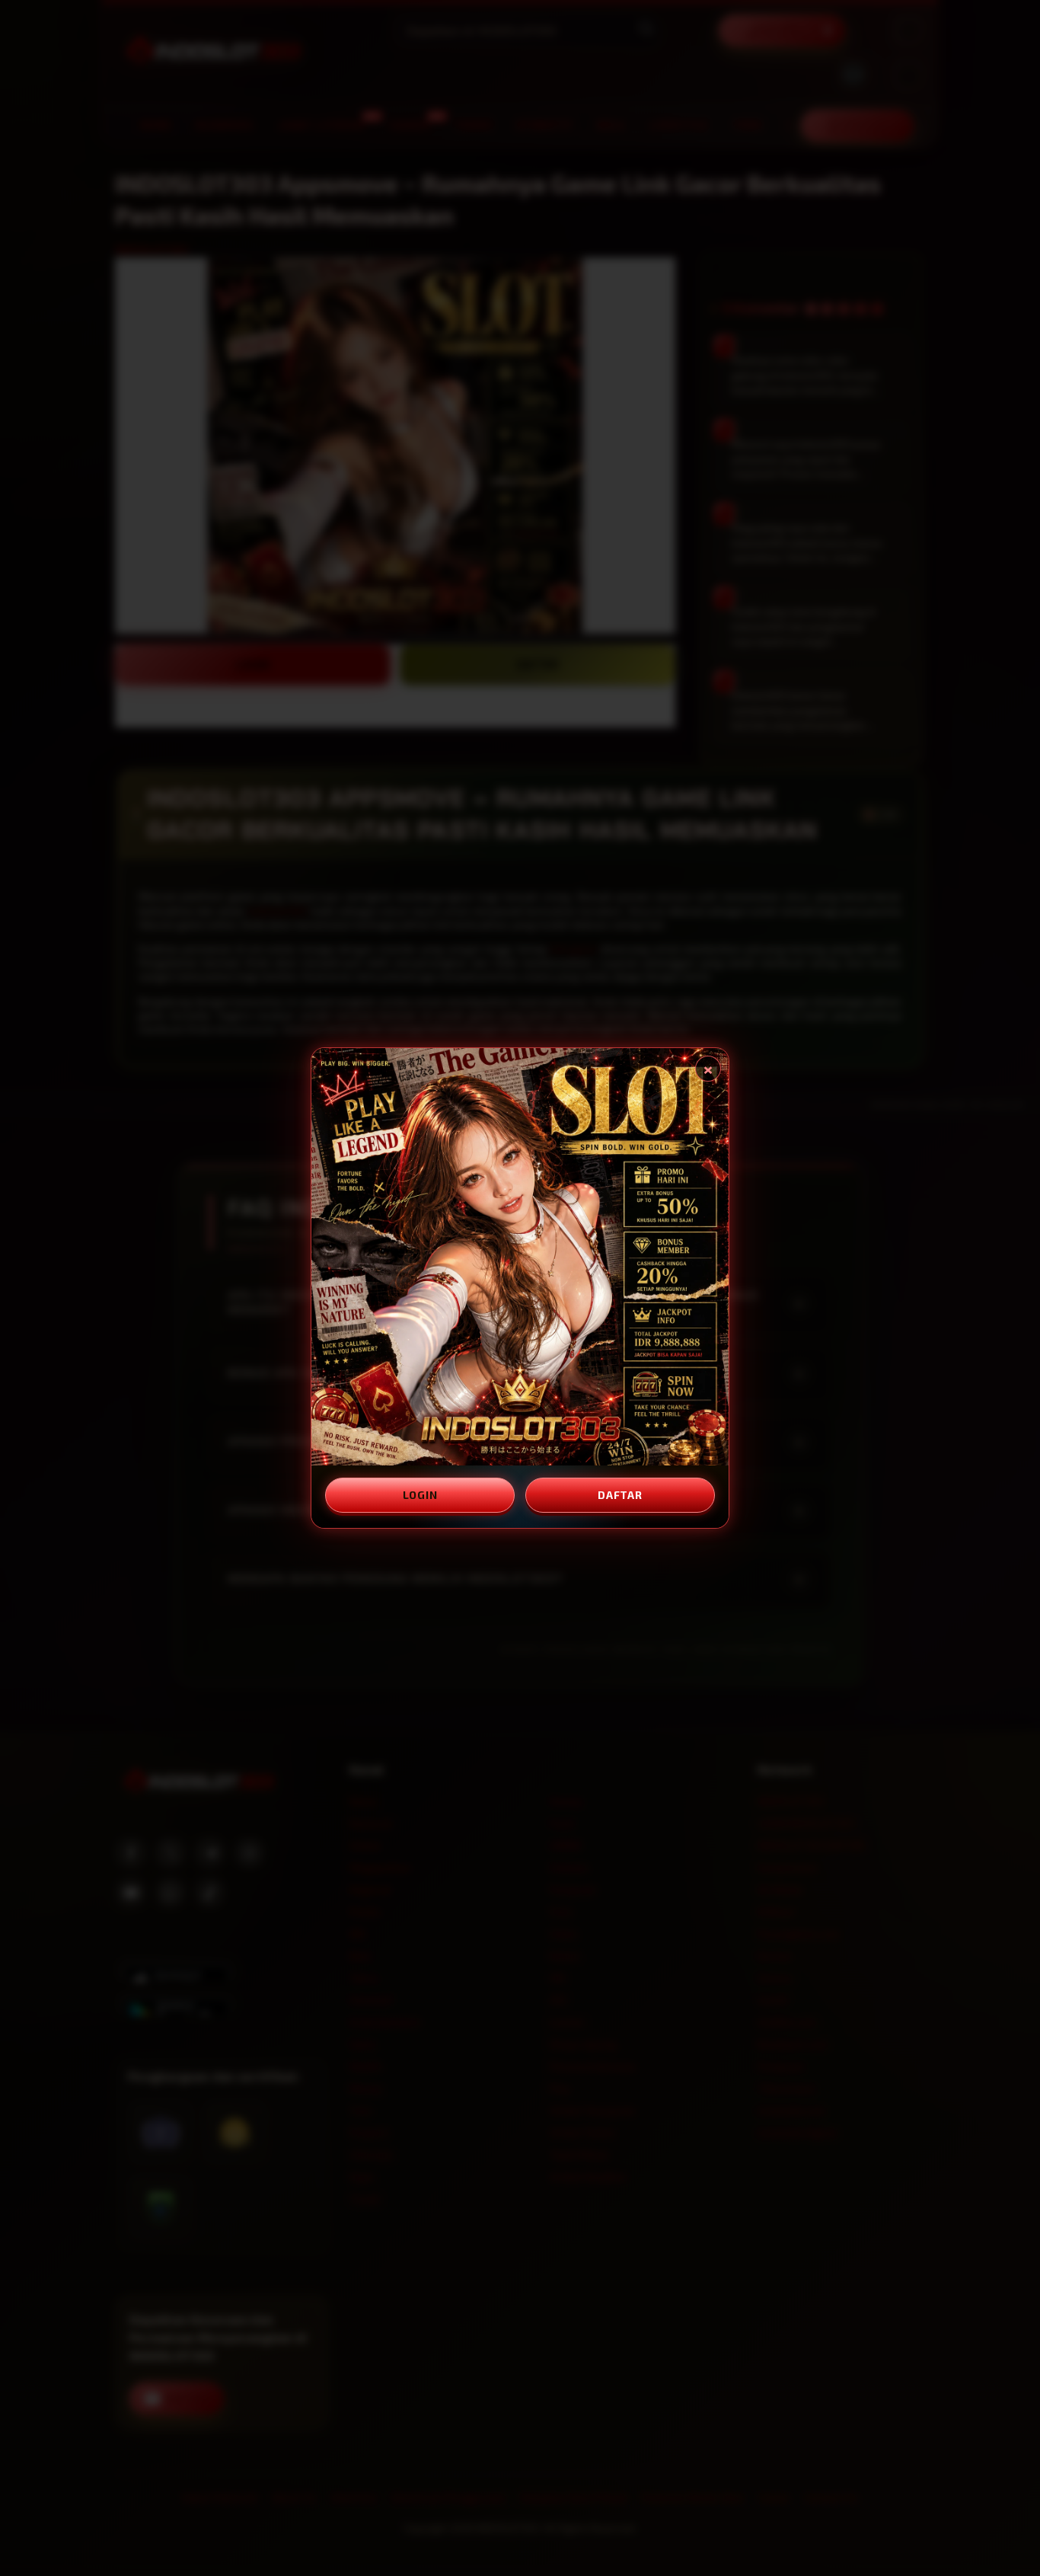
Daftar (620, 1495)
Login (420, 1495)
